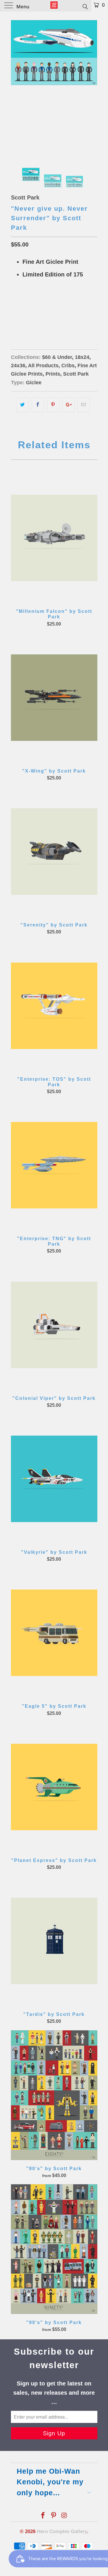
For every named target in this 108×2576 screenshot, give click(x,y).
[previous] (16, 85)
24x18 (19, 317)
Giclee (34, 383)
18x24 (82, 357)
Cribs (68, 366)
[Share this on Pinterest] (53, 405)
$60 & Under (57, 357)
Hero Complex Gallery (62, 2531)
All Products (43, 366)
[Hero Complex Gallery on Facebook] (43, 2516)
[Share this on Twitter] (23, 405)
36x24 (39, 317)
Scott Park (25, 197)
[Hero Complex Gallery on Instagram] (64, 2516)
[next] (92, 85)
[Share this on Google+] (68, 405)
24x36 (18, 366)
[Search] (85, 6)
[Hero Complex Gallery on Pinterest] (54, 2516)
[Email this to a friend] (84, 405)
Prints (53, 374)
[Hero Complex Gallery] (54, 6)
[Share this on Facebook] (38, 405)
